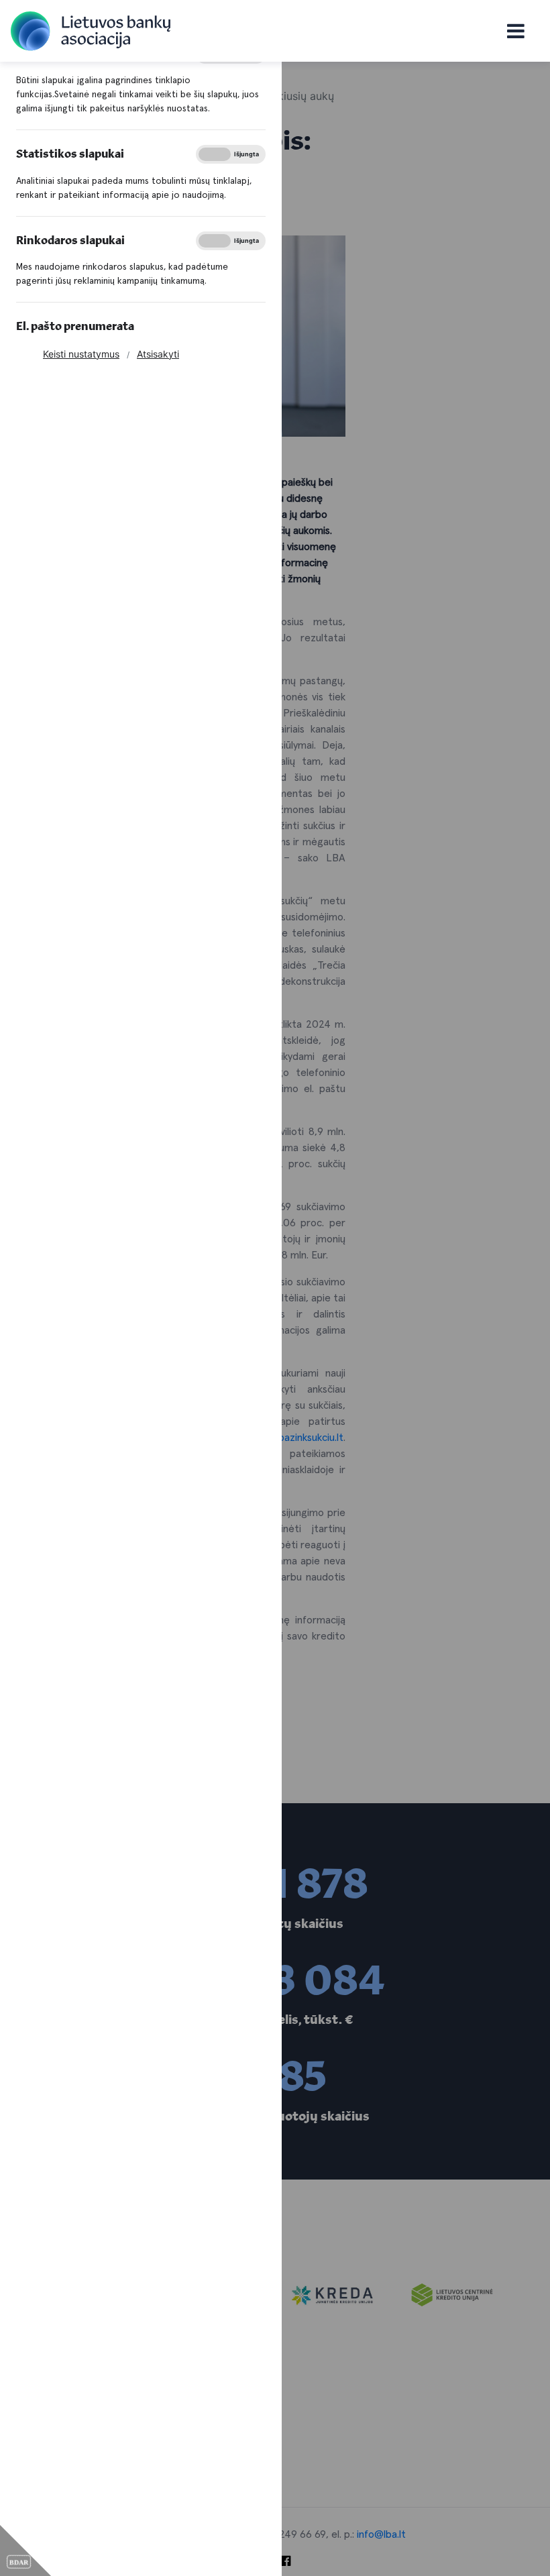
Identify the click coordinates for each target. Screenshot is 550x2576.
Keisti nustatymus (81, 354)
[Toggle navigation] (515, 31)
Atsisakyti (158, 354)
